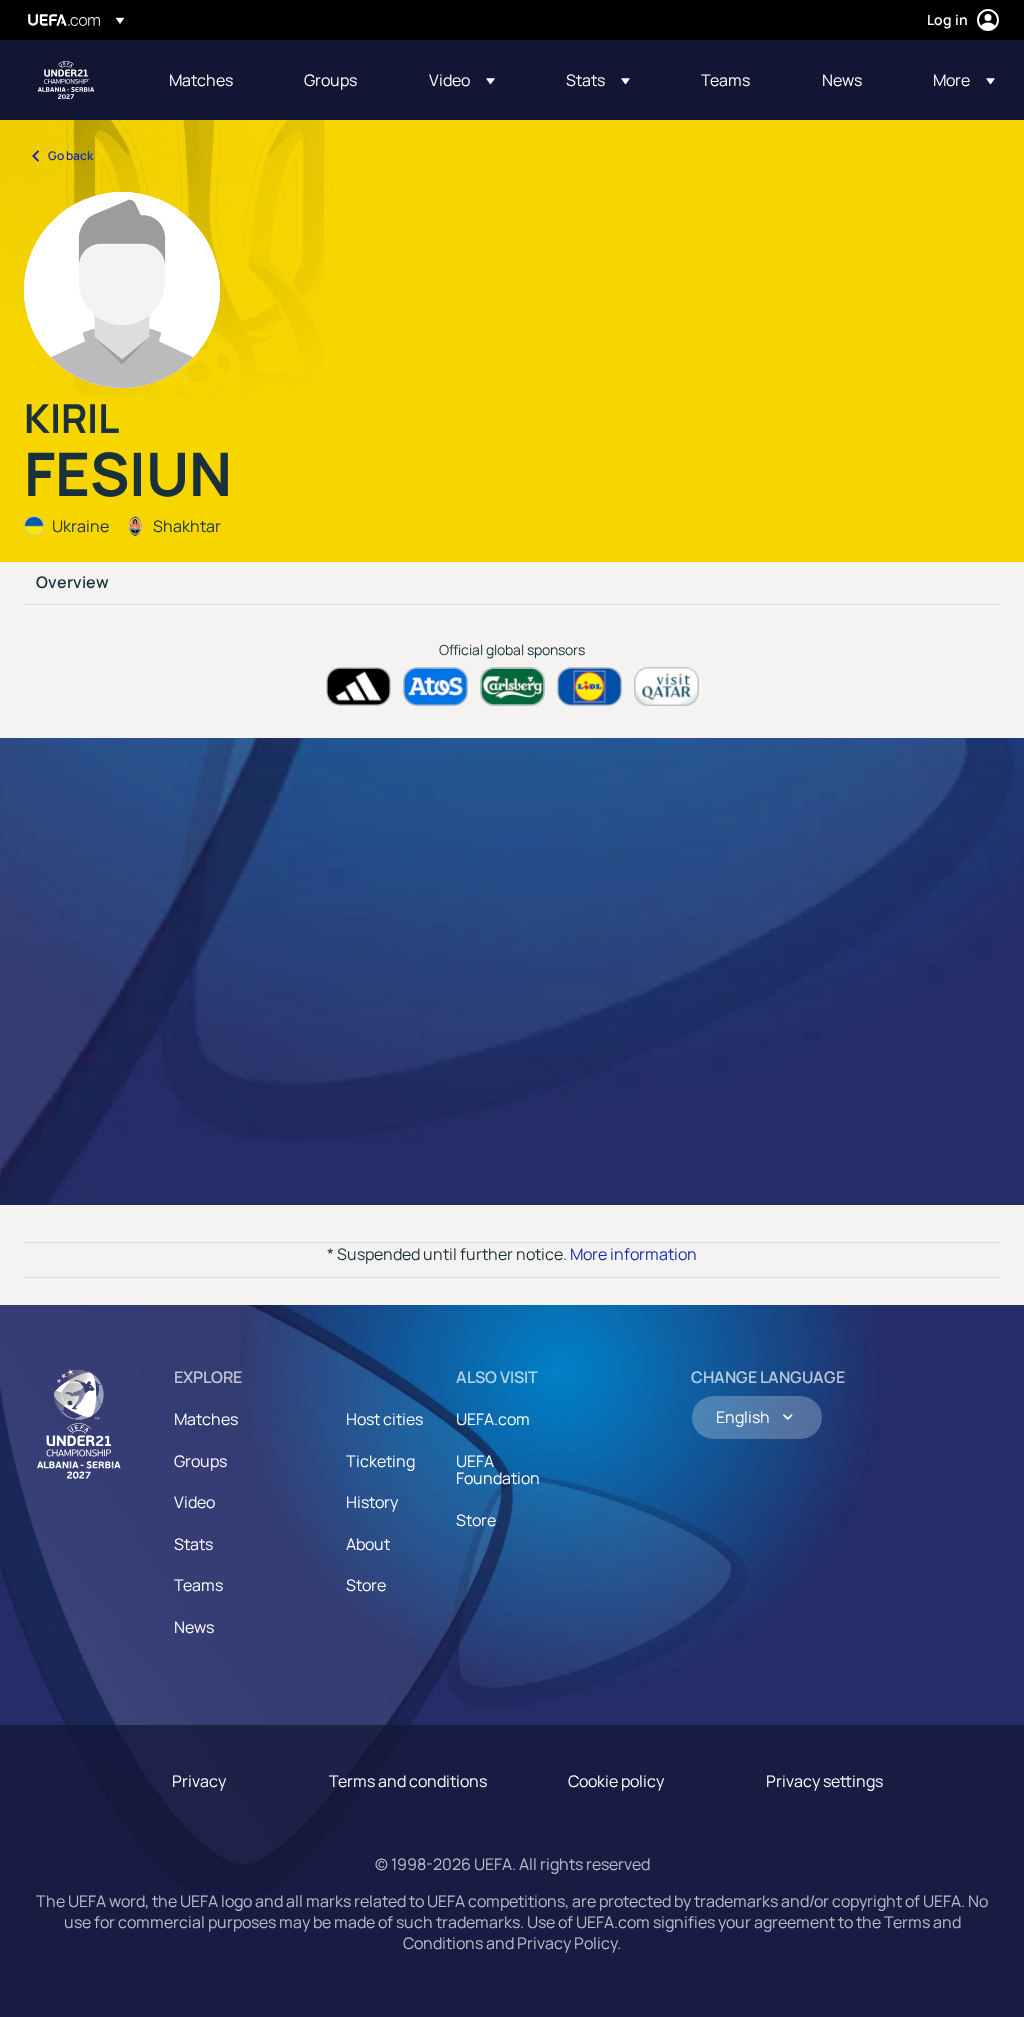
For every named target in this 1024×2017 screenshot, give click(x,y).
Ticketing (380, 1461)
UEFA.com (493, 1419)
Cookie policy (616, 1781)
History (372, 1502)
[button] (462, 80)
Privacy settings (824, 1781)
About (368, 1544)
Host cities (384, 1419)
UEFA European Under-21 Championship (66, 80)
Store (366, 1585)
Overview (72, 583)
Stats (193, 1544)
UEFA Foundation (498, 1470)
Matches (206, 1419)
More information (633, 1254)
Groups (200, 1461)
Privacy (199, 1781)
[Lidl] (589, 686)
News (194, 1627)
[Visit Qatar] (666, 686)
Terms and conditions (408, 1781)
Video (194, 1502)
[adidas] (358, 686)
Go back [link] (70, 155)
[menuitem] (211, 80)
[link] (201, 80)
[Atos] (435, 686)
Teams (198, 1585)
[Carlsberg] (512, 686)
